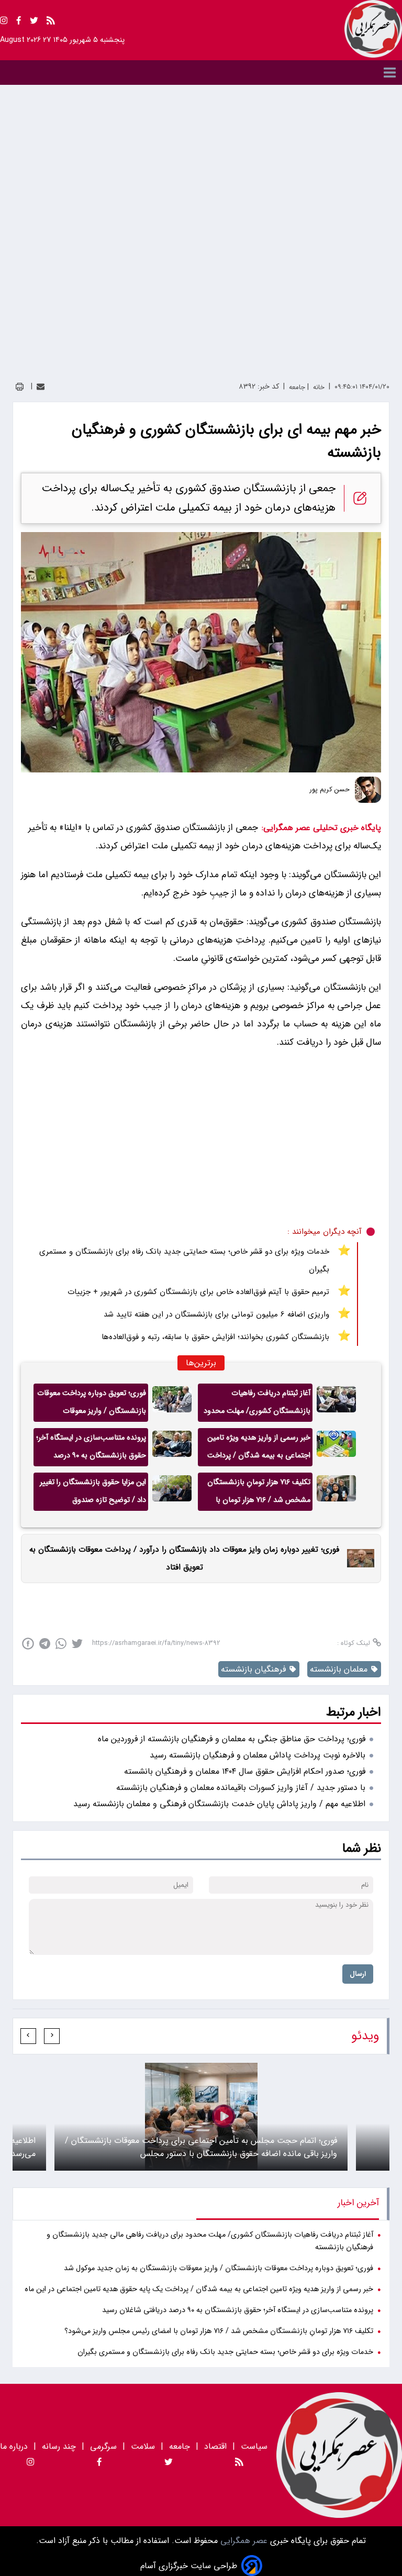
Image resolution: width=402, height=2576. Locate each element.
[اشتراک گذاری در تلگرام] (45, 1644)
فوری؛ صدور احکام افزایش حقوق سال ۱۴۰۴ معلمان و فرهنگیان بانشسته (245, 1771)
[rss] (51, 22)
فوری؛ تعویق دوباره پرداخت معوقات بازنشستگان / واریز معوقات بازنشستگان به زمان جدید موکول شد (92, 1405)
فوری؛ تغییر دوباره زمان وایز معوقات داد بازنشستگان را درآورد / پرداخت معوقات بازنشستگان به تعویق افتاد (184, 1558)
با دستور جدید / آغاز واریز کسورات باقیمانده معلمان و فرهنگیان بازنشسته (241, 1788)
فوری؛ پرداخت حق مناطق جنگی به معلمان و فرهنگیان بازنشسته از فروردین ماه (232, 1739)
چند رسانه (59, 2446)
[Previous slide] (52, 2036)
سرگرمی (103, 2446)
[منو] (201, 73)
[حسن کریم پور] (368, 790)
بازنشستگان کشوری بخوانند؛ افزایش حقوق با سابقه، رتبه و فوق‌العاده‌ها (215, 1337)
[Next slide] (28, 2036)
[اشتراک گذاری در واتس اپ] (61, 1644)
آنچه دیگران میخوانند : (325, 1232)
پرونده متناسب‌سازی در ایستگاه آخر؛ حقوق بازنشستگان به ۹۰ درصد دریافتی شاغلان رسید (91, 1449)
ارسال (358, 1974)
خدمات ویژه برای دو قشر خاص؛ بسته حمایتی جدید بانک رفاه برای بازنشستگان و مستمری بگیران (184, 1261)
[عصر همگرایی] (373, 29)
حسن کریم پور (330, 790)
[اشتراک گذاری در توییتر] (77, 1644)
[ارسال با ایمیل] (41, 387)
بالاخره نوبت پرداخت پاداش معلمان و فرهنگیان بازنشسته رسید (258, 1755)
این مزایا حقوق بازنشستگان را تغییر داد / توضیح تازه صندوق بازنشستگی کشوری (93, 1494)
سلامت (143, 2446)
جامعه (180, 2446)
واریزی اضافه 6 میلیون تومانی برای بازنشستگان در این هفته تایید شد (216, 1314)
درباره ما (15, 2446)
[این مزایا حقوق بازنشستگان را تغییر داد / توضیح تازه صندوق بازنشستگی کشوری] (172, 1492)
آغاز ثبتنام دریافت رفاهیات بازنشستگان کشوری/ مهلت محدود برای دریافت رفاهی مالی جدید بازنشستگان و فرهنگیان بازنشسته (257, 1405)
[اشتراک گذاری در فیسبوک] (28, 1644)
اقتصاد (215, 2446)
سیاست (254, 2446)
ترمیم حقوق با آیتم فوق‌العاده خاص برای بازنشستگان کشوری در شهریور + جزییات (198, 1292)
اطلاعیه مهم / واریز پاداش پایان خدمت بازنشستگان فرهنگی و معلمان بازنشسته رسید (219, 1804)
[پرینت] (20, 387)
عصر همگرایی (243, 2541)
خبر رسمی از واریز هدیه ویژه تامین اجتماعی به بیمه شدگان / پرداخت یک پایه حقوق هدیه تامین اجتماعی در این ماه (257, 1449)
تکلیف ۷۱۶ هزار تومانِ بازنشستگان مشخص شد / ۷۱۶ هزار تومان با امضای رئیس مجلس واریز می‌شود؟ (257, 1494)
